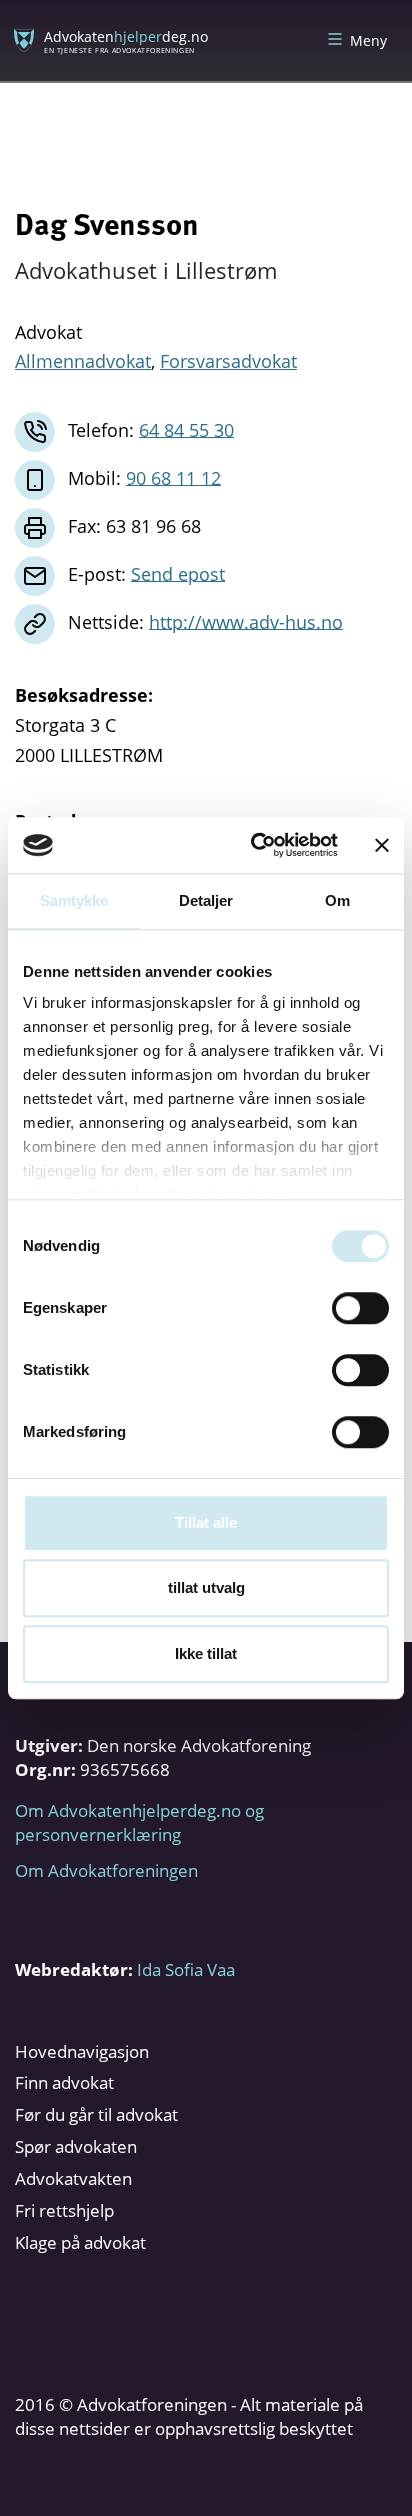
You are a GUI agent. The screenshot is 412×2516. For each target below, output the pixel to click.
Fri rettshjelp (64, 2210)
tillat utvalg (206, 1587)
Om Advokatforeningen (106, 1870)
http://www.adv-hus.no (246, 621)
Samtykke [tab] (74, 900)
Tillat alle (206, 1522)
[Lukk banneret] (382, 845)
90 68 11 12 (173, 477)
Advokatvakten (73, 2178)
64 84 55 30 (186, 429)
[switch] (360, 1308)
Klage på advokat (80, 2242)
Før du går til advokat (96, 2114)
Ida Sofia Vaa (186, 1969)
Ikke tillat (206, 1653)
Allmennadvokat (83, 361)
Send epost (178, 573)
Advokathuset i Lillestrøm (146, 270)
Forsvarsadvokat (228, 361)
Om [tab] (337, 900)
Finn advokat (64, 2082)
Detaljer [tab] (206, 900)
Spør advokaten (76, 2146)
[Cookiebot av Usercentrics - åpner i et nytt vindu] (255, 845)
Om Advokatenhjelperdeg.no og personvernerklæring (139, 1822)
